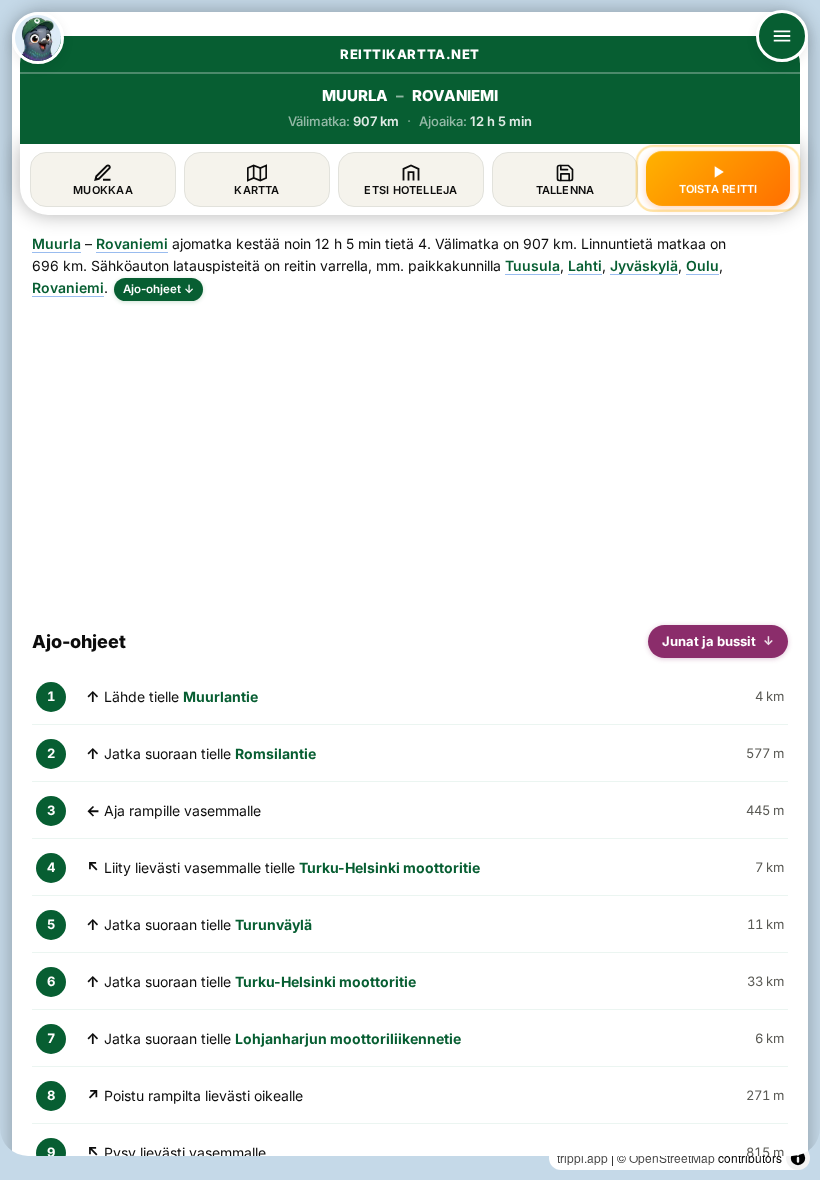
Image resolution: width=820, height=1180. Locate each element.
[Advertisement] (410, 455)
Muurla (56, 243)
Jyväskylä (644, 265)
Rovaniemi (132, 243)
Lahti (585, 265)
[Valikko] (782, 36)
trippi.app (582, 1157)
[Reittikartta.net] (38, 38)
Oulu (702, 265)
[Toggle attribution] (798, 1158)
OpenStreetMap (672, 1157)
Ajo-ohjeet (158, 289)
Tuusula (532, 265)
